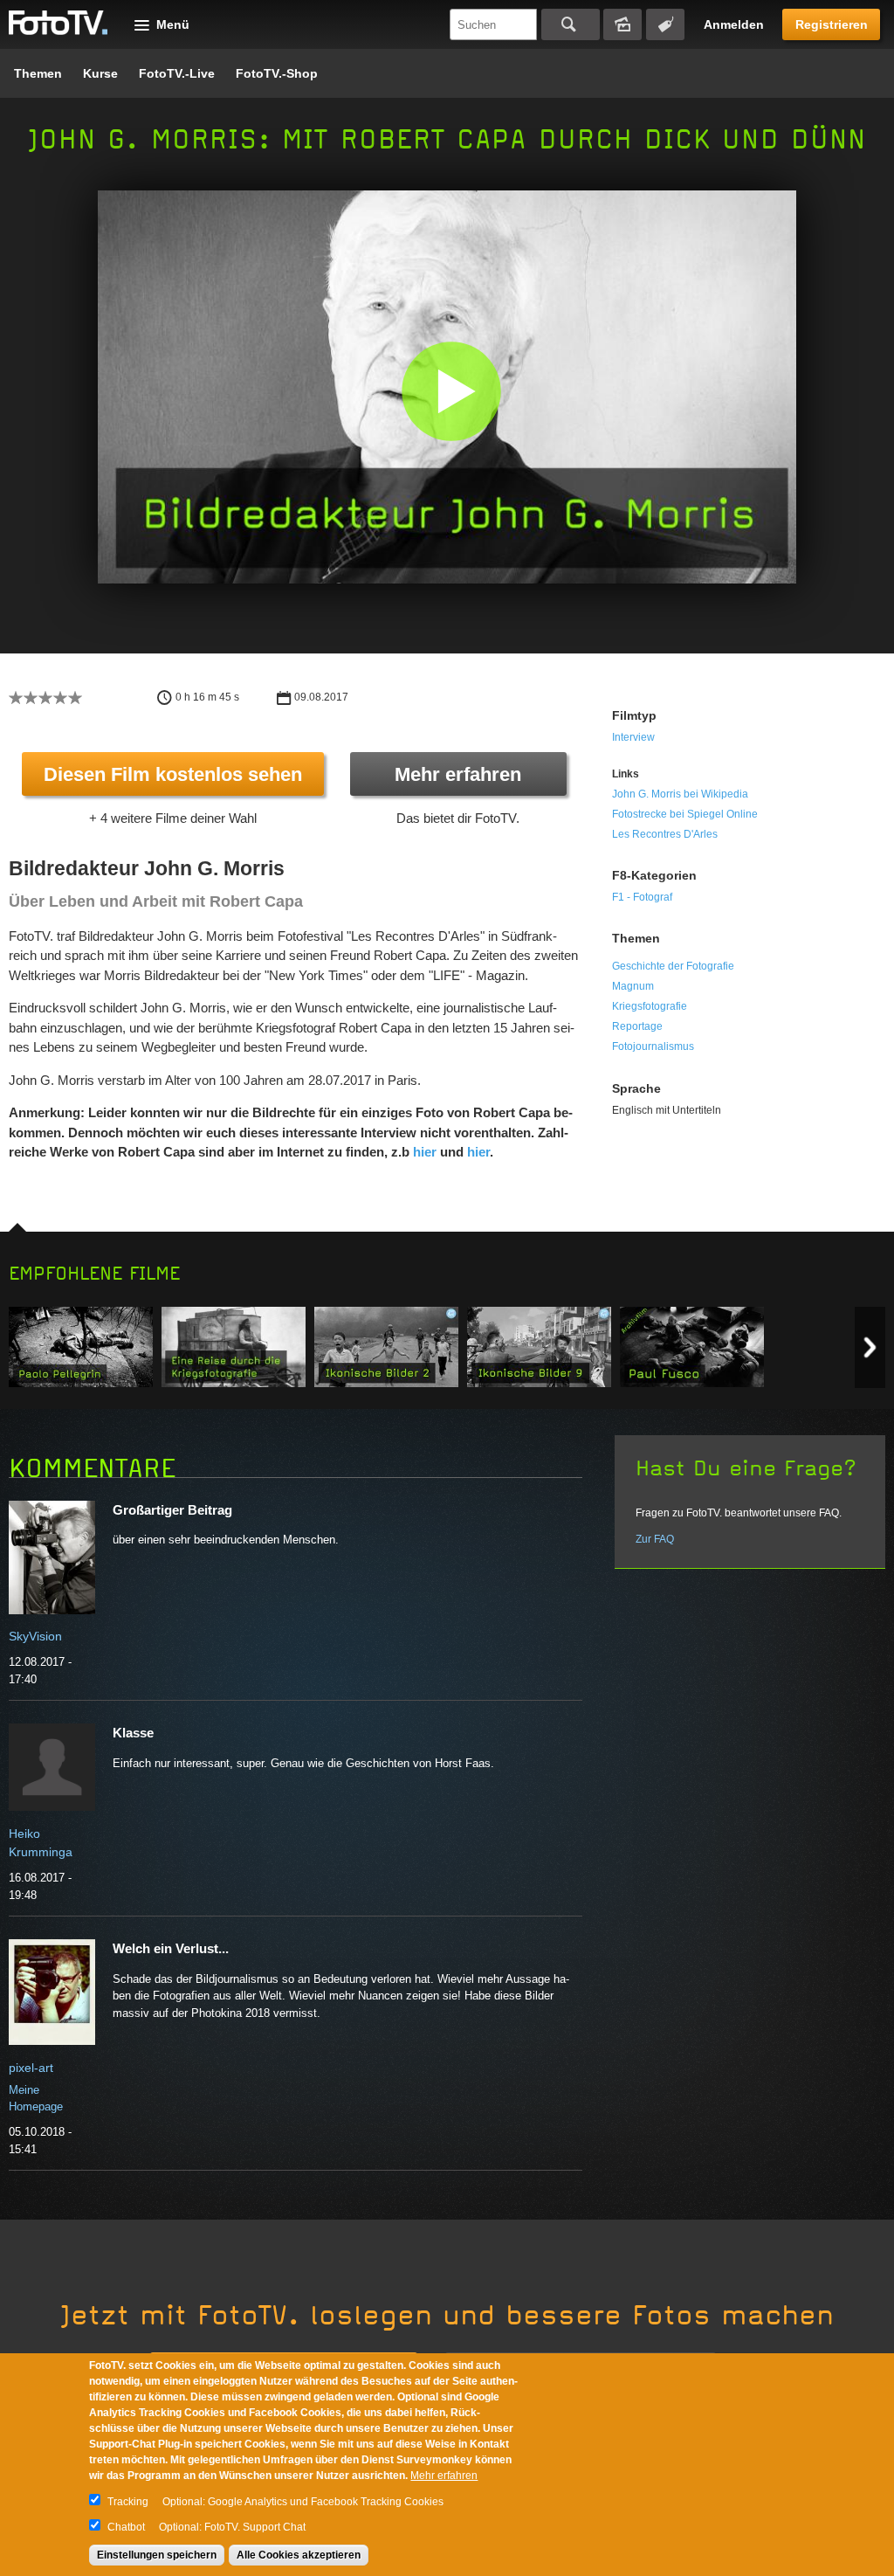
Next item (870, 1347)
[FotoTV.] (58, 24)
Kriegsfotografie (650, 1006)
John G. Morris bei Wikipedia (680, 794)
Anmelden (734, 24)
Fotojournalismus (653, 1046)
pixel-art (31, 2068)
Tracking (128, 2502)
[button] (451, 391)
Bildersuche (622, 24)
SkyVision (35, 1636)
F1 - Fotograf (642, 897)
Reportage (637, 1026)
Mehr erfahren (458, 774)
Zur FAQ (655, 1539)
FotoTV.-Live (177, 73)
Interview (633, 737)
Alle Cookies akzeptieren (299, 2555)
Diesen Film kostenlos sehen (173, 774)
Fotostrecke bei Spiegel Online (685, 814)
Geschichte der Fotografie (673, 966)
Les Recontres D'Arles (665, 834)
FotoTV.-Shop (277, 73)
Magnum (633, 986)
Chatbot (126, 2527)
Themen (38, 73)
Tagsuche (665, 24)
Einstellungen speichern (157, 2555)
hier (425, 1152)
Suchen (571, 24)
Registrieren (832, 24)
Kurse (100, 73)
